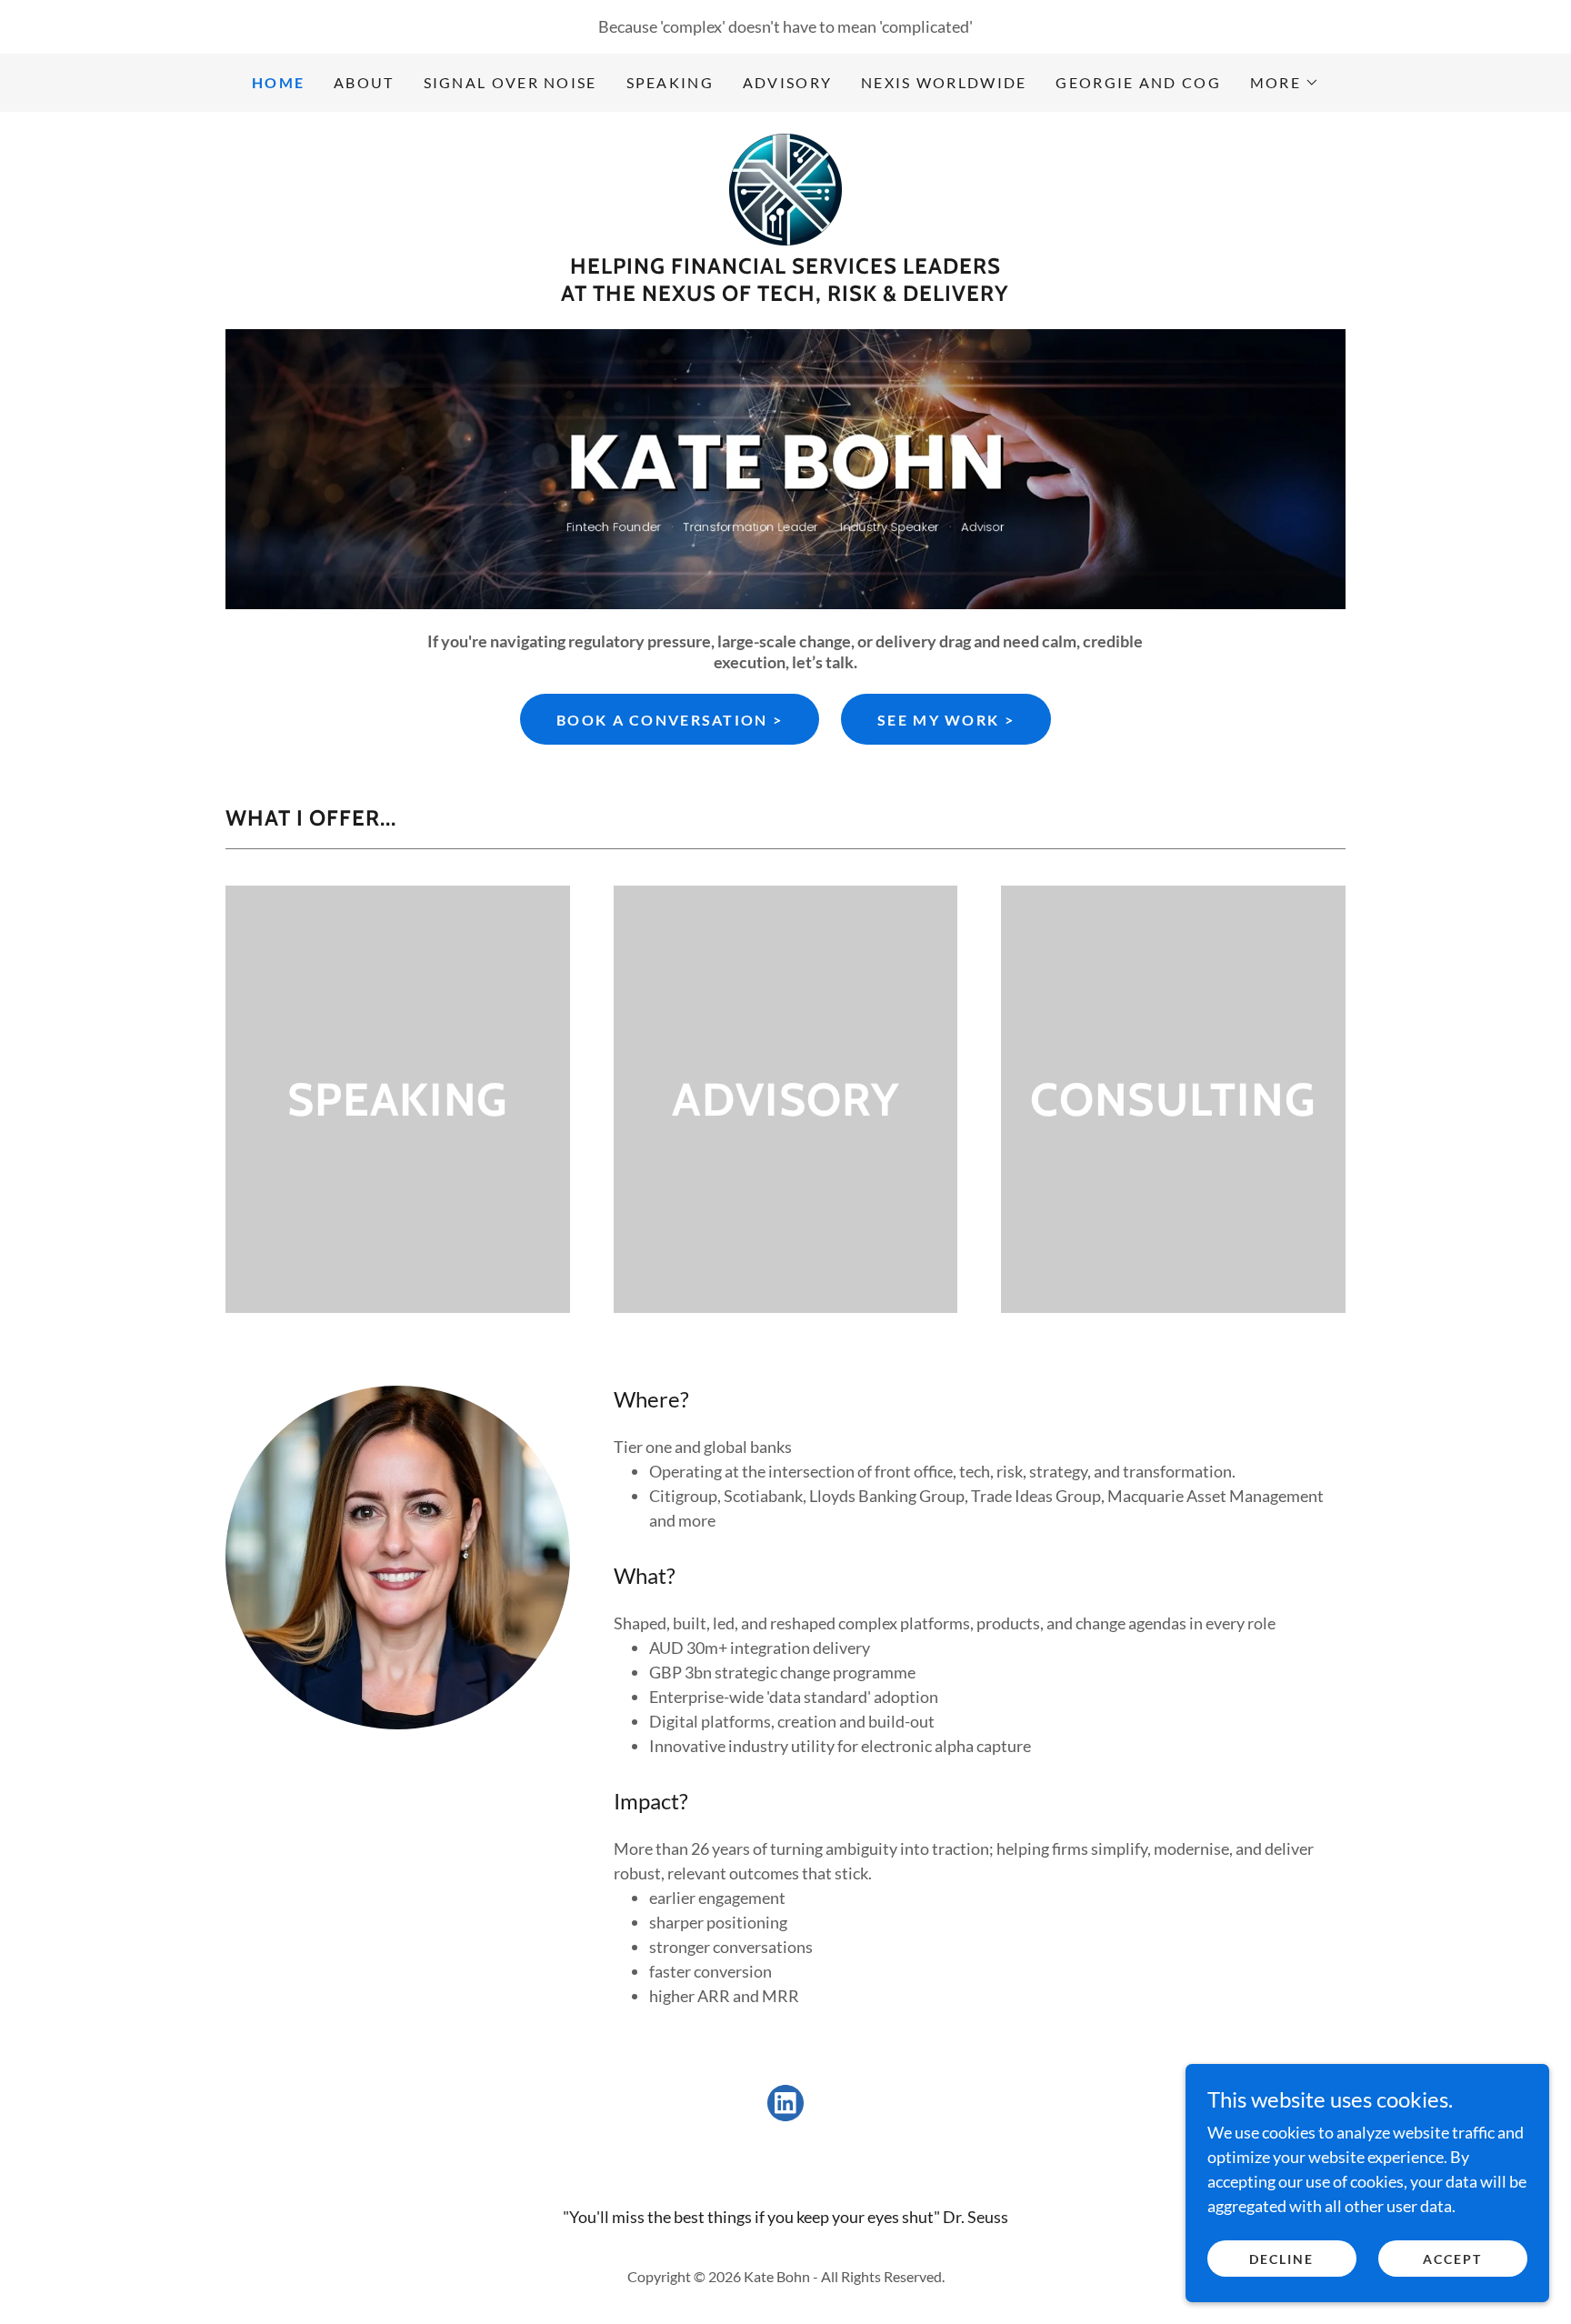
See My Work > (946, 720)
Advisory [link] (787, 82)
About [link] (364, 82)
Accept (1452, 2259)
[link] (785, 187)
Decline (1281, 2259)
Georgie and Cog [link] (1138, 82)
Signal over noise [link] (510, 82)
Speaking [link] (670, 82)
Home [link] (278, 82)
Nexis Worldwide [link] (944, 82)
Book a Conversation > (670, 720)
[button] (1285, 83)
